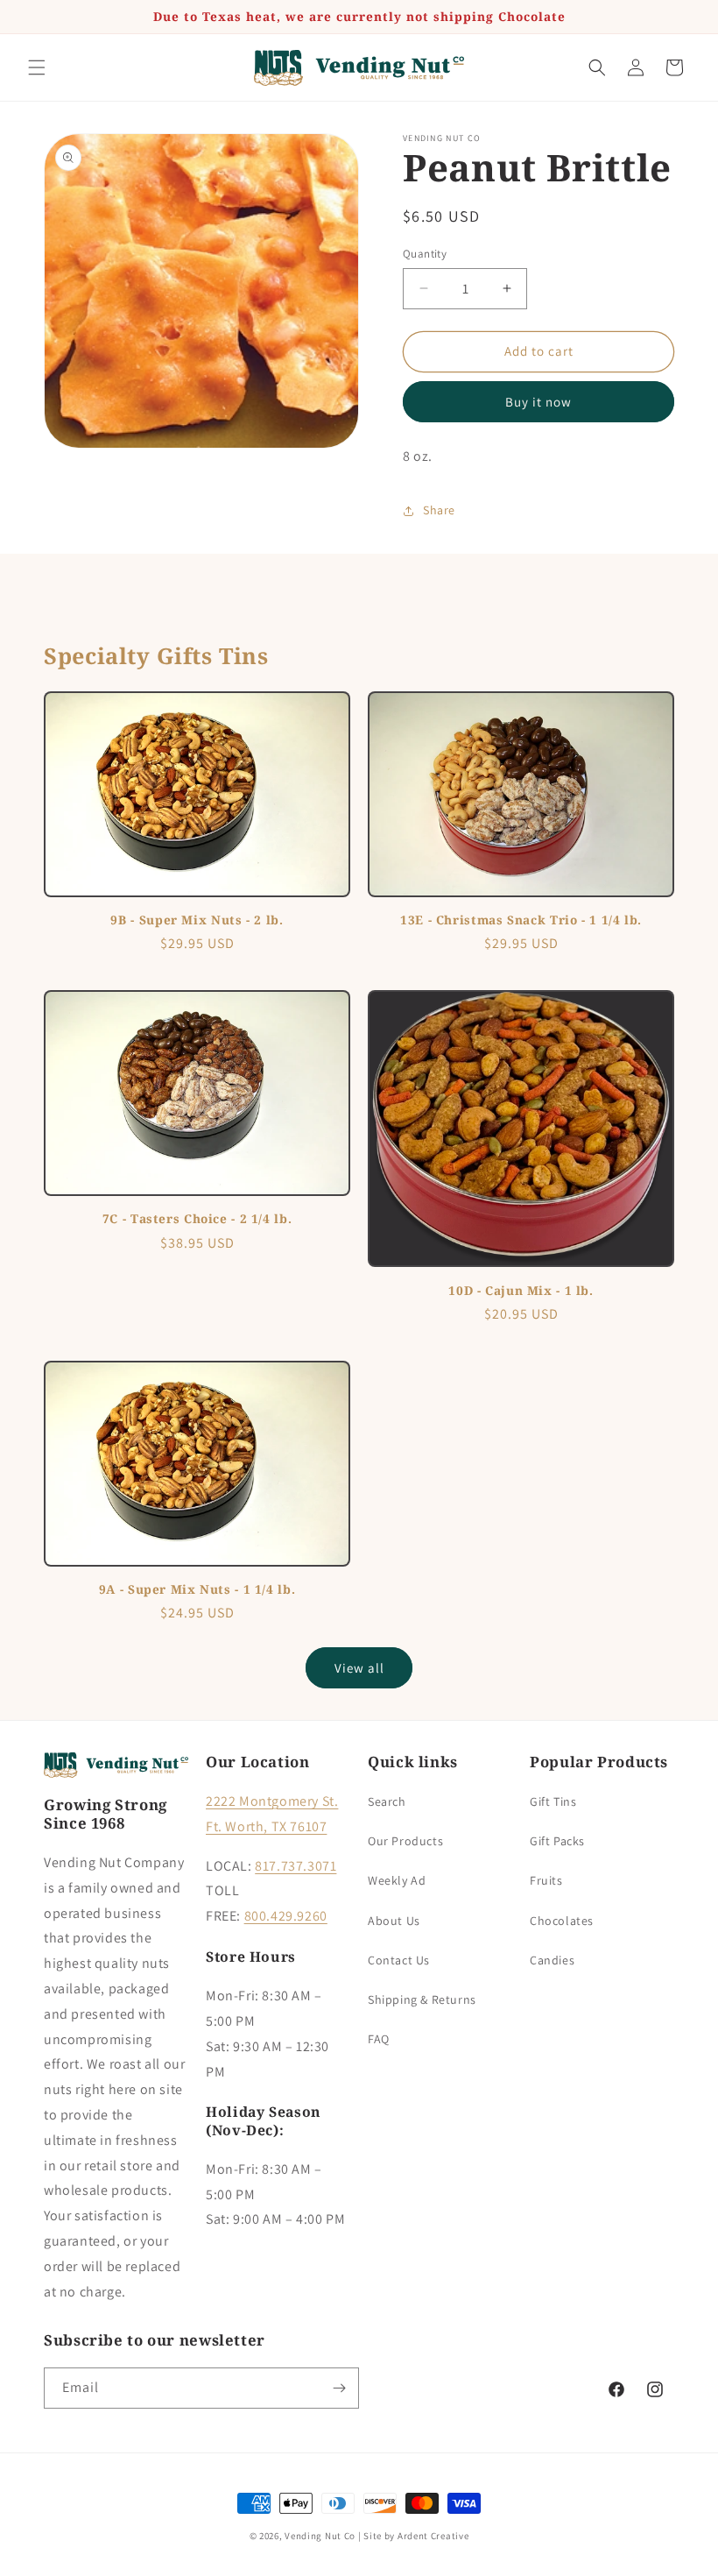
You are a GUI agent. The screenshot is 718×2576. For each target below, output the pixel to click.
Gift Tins (553, 1801)
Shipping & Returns (422, 1999)
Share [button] (439, 510)
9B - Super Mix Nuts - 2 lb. (197, 920)
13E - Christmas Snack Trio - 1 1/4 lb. (521, 920)
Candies (552, 1960)
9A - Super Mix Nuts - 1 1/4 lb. (197, 1589)
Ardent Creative (433, 2536)
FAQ (379, 2039)
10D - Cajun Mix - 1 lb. (521, 1291)
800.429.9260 (286, 1916)
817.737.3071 (296, 1866)
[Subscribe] (339, 2388)
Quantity (425, 254)
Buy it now (538, 402)
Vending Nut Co (320, 2536)
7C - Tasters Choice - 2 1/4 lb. (197, 1219)
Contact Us (399, 1960)
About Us (394, 1921)
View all (359, 1668)
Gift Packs (557, 1841)
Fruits (546, 1880)
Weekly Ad (397, 1880)
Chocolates (562, 1921)
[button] (37, 67)
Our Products (405, 1841)
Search (387, 1801)
